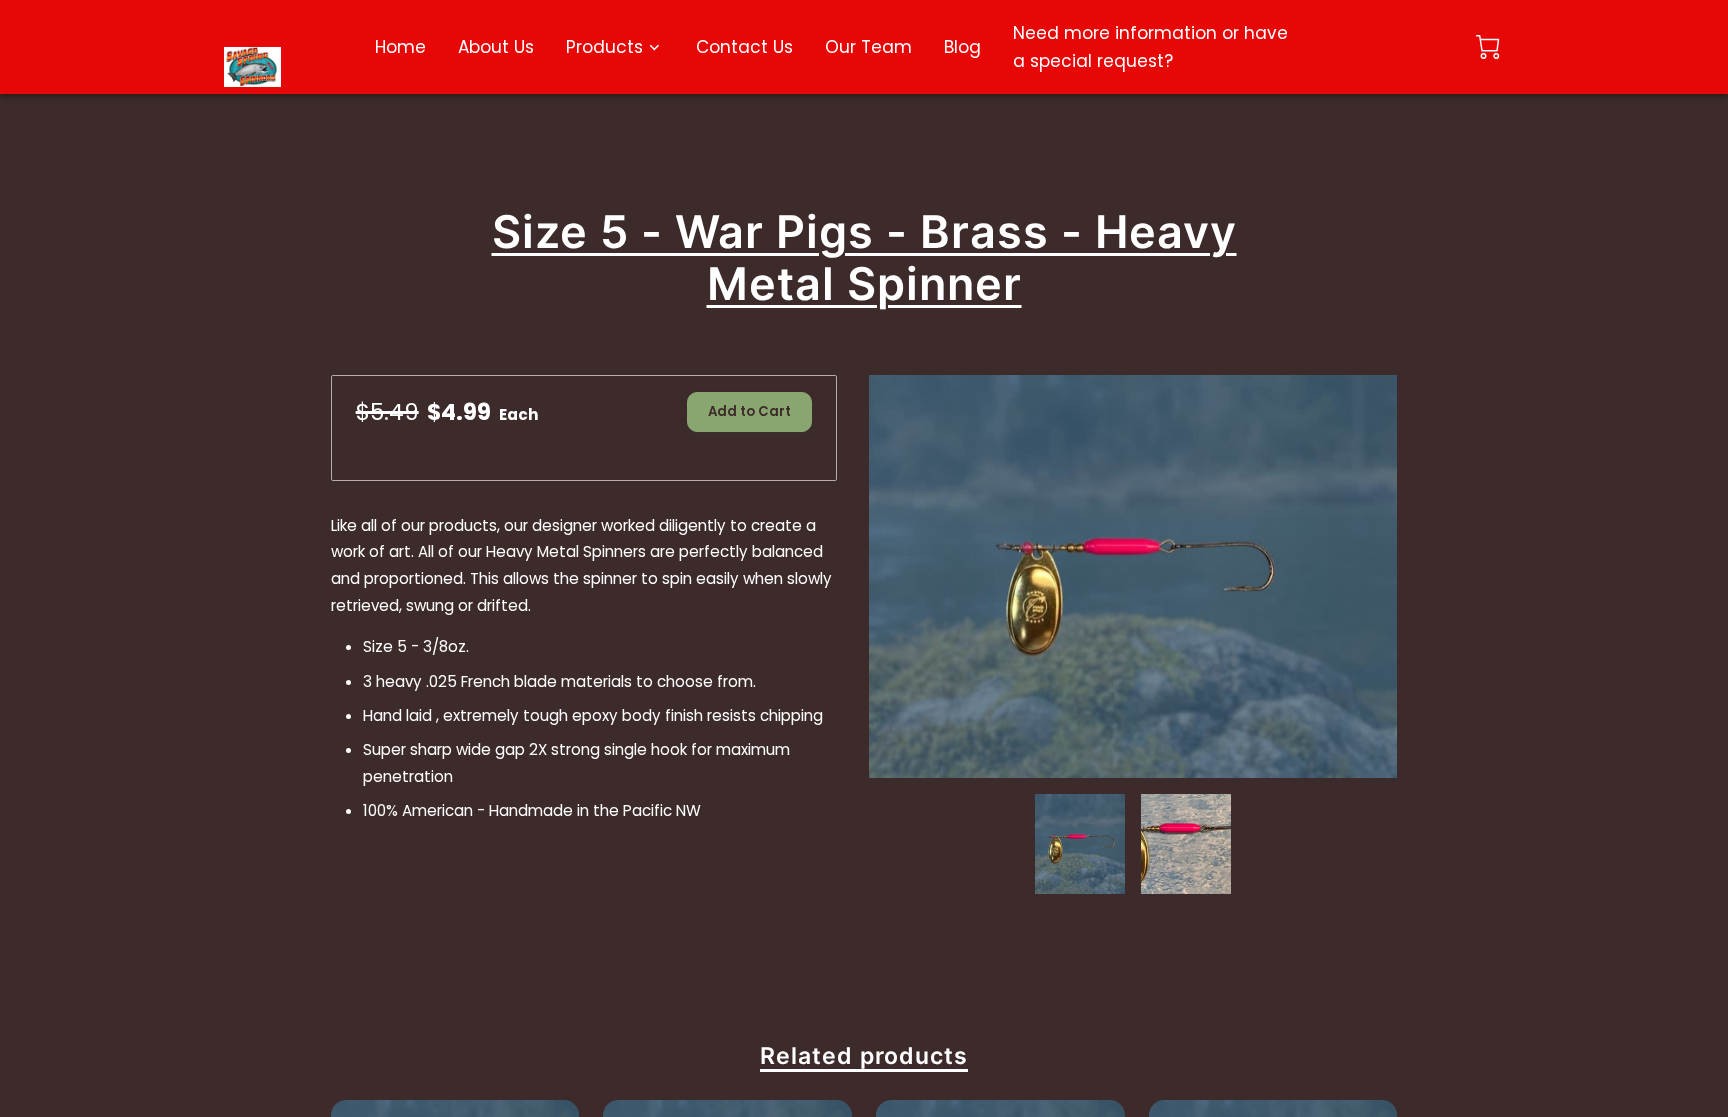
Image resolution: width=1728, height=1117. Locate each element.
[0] (1488, 47)
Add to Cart (749, 411)
